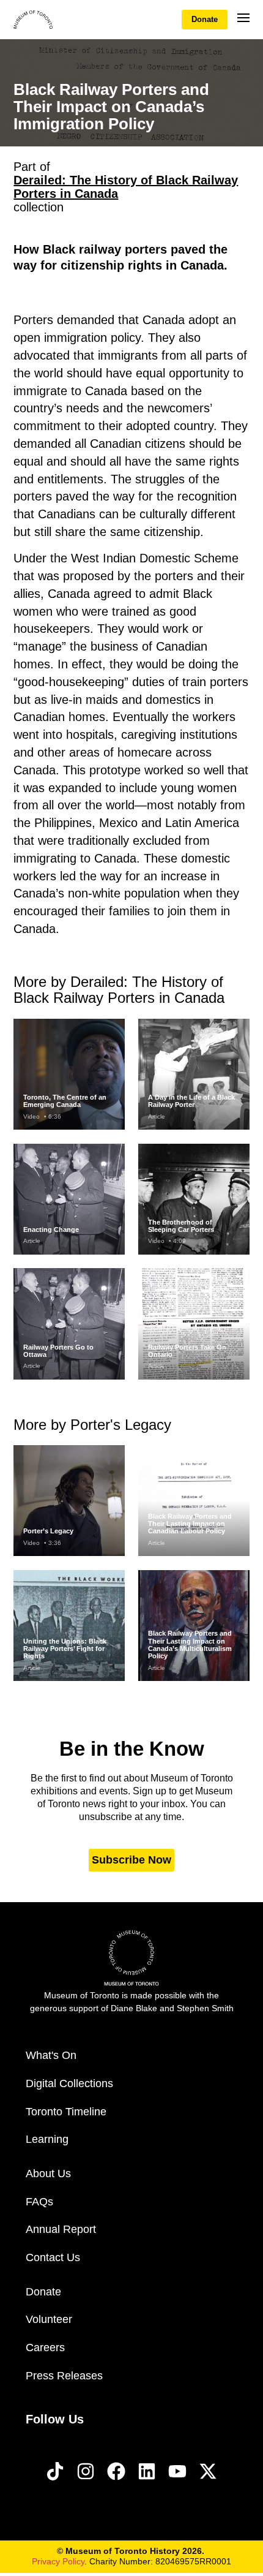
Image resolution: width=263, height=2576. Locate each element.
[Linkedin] (147, 2471)
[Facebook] (116, 2471)
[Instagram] (86, 2471)
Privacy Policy (58, 2561)
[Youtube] (177, 2471)
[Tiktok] (55, 2471)
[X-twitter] (208, 2471)
